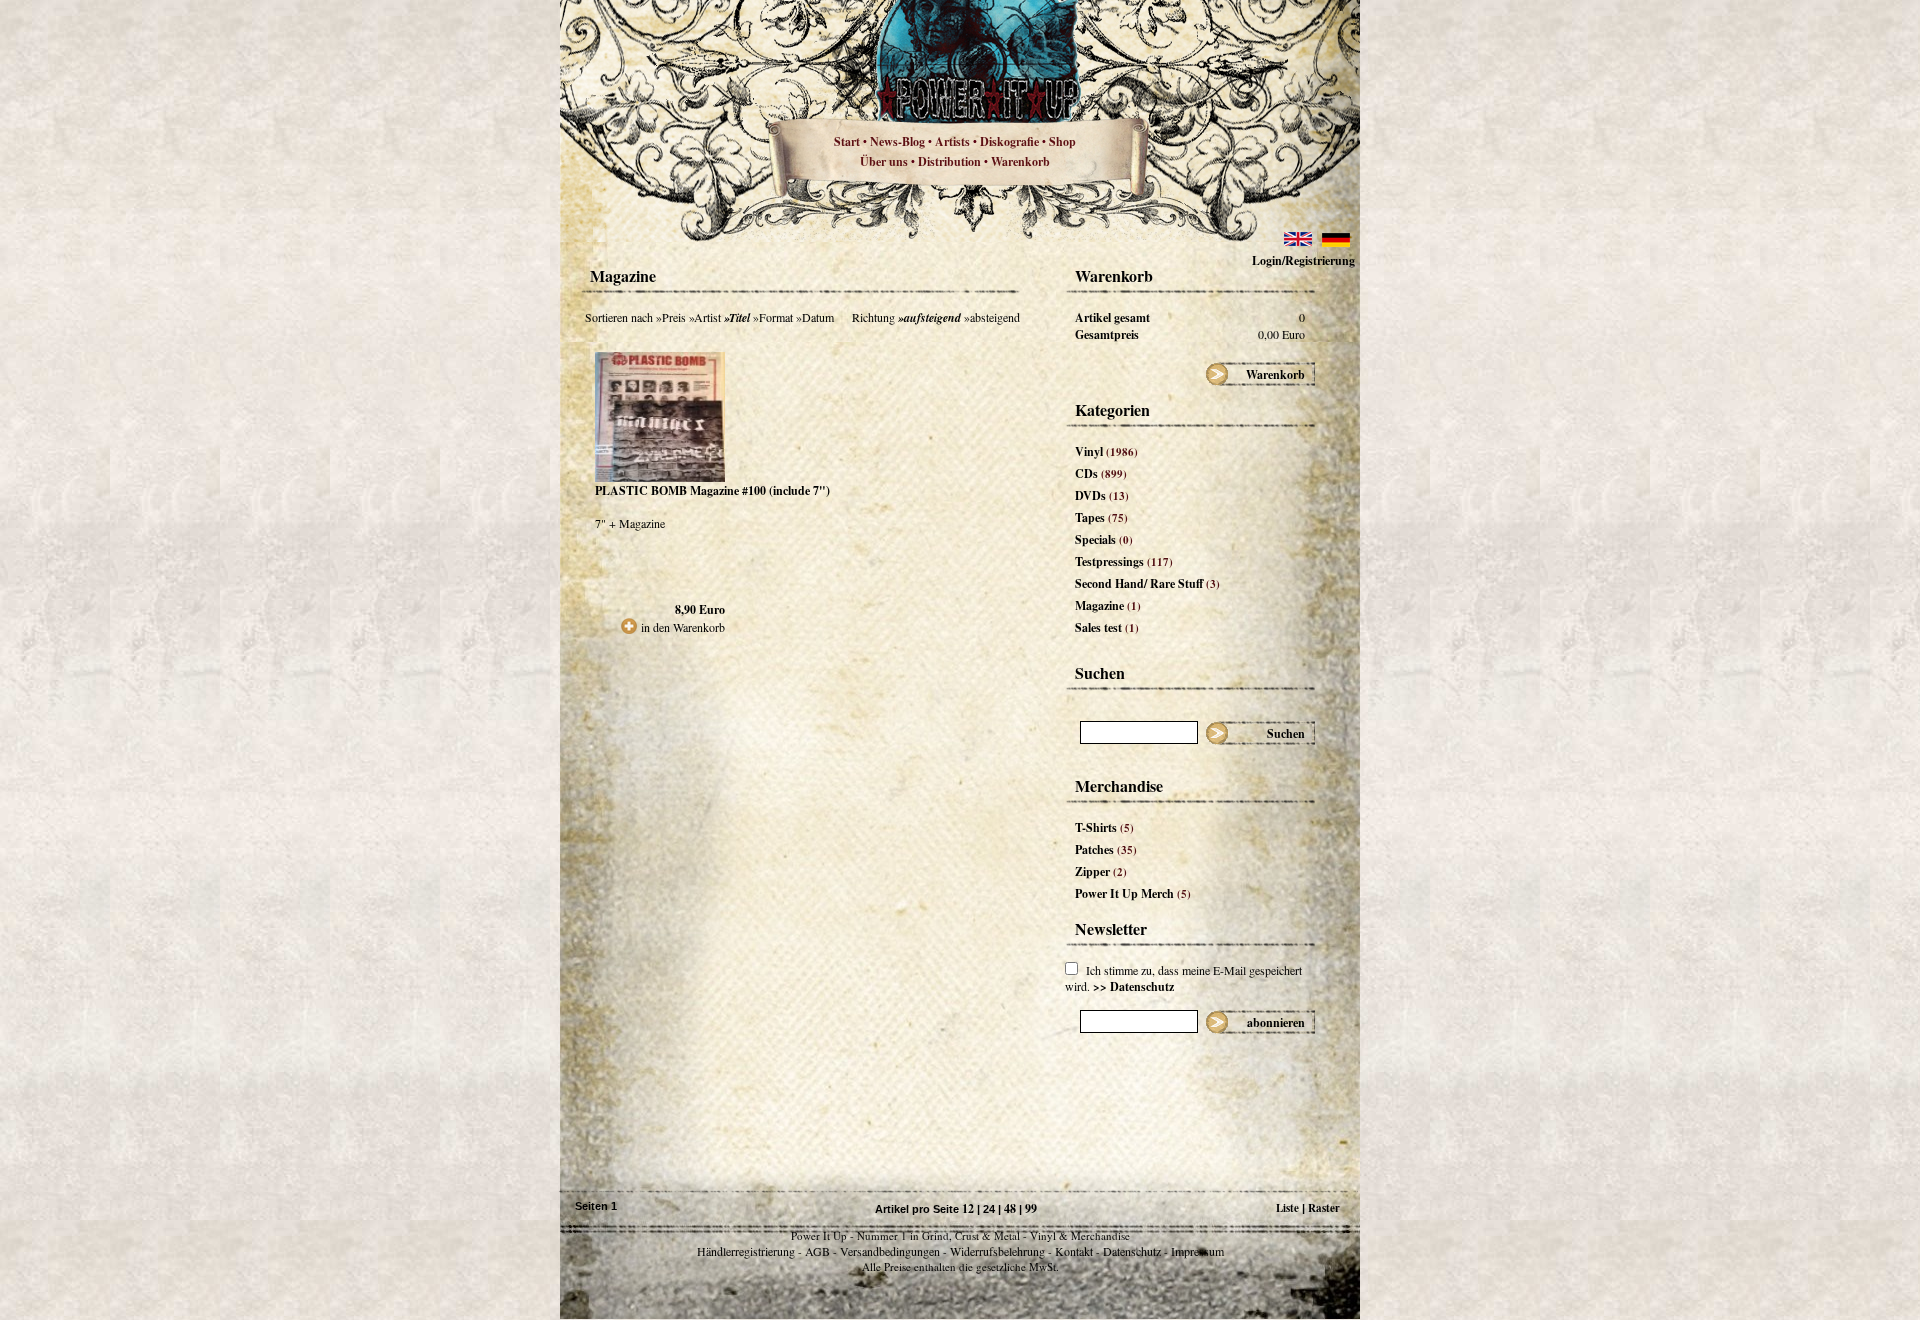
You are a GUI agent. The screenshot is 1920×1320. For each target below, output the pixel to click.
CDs (1101, 473)
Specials (1104, 539)
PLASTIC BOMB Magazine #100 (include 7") (712, 490)
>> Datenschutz (1133, 986)
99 (1031, 1208)
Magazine (1108, 605)
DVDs (1102, 495)
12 (968, 1208)
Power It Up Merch (1133, 893)
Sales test (1107, 627)
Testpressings (1124, 561)
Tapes (1101, 517)
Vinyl (1106, 451)
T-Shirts (1104, 827)
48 (1010, 1208)
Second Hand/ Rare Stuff (1147, 583)
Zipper (1101, 871)
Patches (1106, 849)
